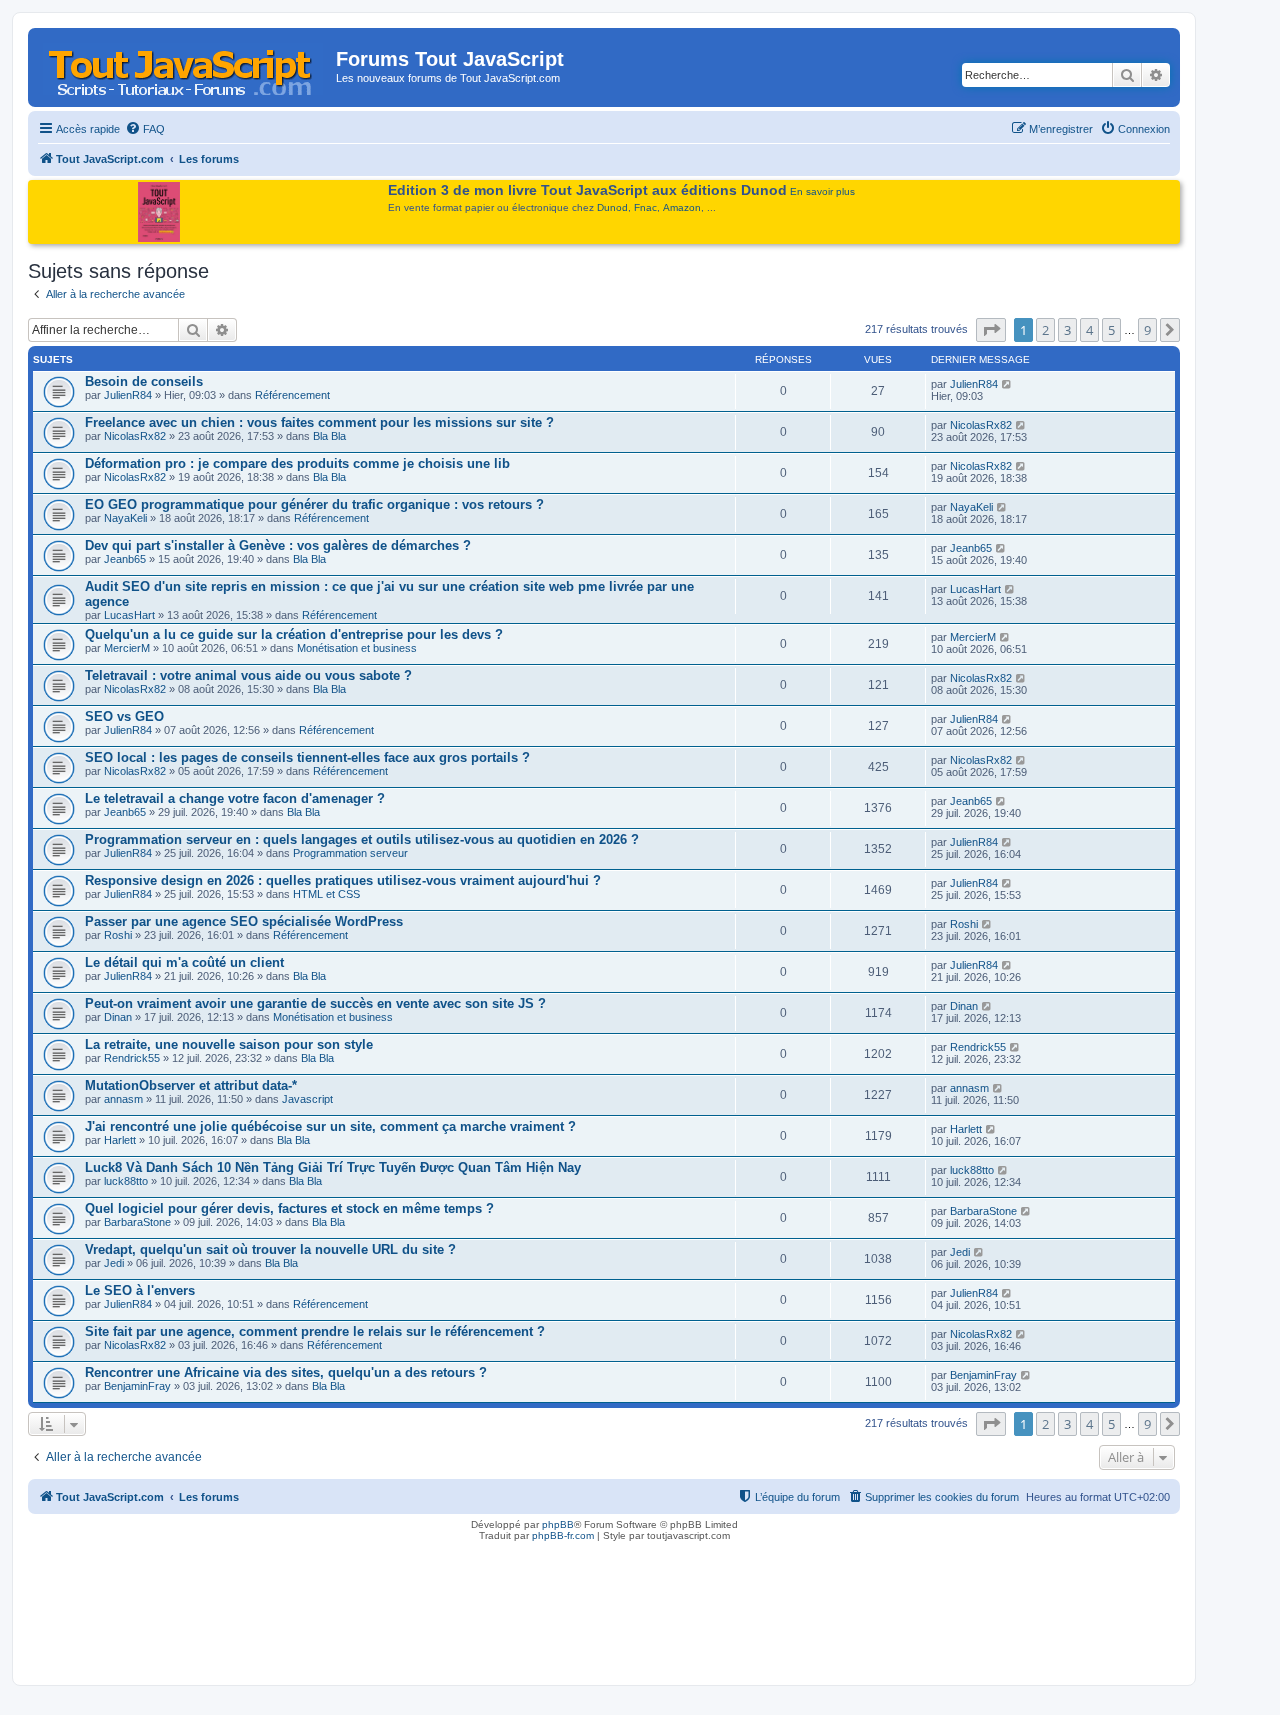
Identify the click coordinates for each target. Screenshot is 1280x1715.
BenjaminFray (137, 1386)
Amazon (682, 207)
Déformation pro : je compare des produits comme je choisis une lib (297, 463)
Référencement (292, 395)
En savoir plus (822, 191)
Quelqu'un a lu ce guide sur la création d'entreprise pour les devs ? (294, 634)
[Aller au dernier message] (1007, 384)
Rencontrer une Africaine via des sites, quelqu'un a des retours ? (286, 1372)
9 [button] (1147, 330)
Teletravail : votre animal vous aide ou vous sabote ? (248, 675)
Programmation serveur (350, 853)
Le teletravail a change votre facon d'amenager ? (235, 798)
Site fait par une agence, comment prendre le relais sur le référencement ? (315, 1331)
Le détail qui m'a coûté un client (184, 962)
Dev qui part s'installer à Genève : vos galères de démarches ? (278, 545)
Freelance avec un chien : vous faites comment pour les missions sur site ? (319, 422)
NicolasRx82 (135, 436)
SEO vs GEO (124, 716)
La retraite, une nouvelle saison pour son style (229, 1044)
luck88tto (126, 1181)
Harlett (120, 1140)
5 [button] (1111, 330)
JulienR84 (128, 395)
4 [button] (1089, 330)
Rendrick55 (132, 1058)
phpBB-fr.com (563, 1535)
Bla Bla (329, 436)
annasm (123, 1099)
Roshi (118, 935)
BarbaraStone (137, 1222)
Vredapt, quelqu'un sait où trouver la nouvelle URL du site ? (270, 1249)
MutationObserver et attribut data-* (191, 1085)
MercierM (127, 648)
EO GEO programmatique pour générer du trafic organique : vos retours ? (314, 504)
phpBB (558, 1524)
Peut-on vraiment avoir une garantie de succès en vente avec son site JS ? (315, 1003)
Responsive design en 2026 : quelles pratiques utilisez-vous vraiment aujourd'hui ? (343, 880)
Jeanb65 (125, 559)
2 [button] (1045, 330)
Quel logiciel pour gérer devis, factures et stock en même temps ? (289, 1208)
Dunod (612, 207)
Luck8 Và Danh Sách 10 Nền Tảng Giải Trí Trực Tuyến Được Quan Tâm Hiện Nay (333, 1167)
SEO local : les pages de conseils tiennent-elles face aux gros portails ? (307, 757)
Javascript (307, 1099)
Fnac (645, 207)
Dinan (118, 1017)
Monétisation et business (357, 648)
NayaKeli (125, 518)
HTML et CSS (326, 894)
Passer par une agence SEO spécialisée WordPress (244, 921)
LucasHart (129, 615)
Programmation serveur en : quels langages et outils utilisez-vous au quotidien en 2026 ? (362, 839)
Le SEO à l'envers (140, 1290)
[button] (991, 330)
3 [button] (1067, 330)
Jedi (114, 1263)
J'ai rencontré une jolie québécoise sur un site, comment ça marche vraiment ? (330, 1126)
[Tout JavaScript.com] (184, 65)
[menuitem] (145, 129)
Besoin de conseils (144, 381)
